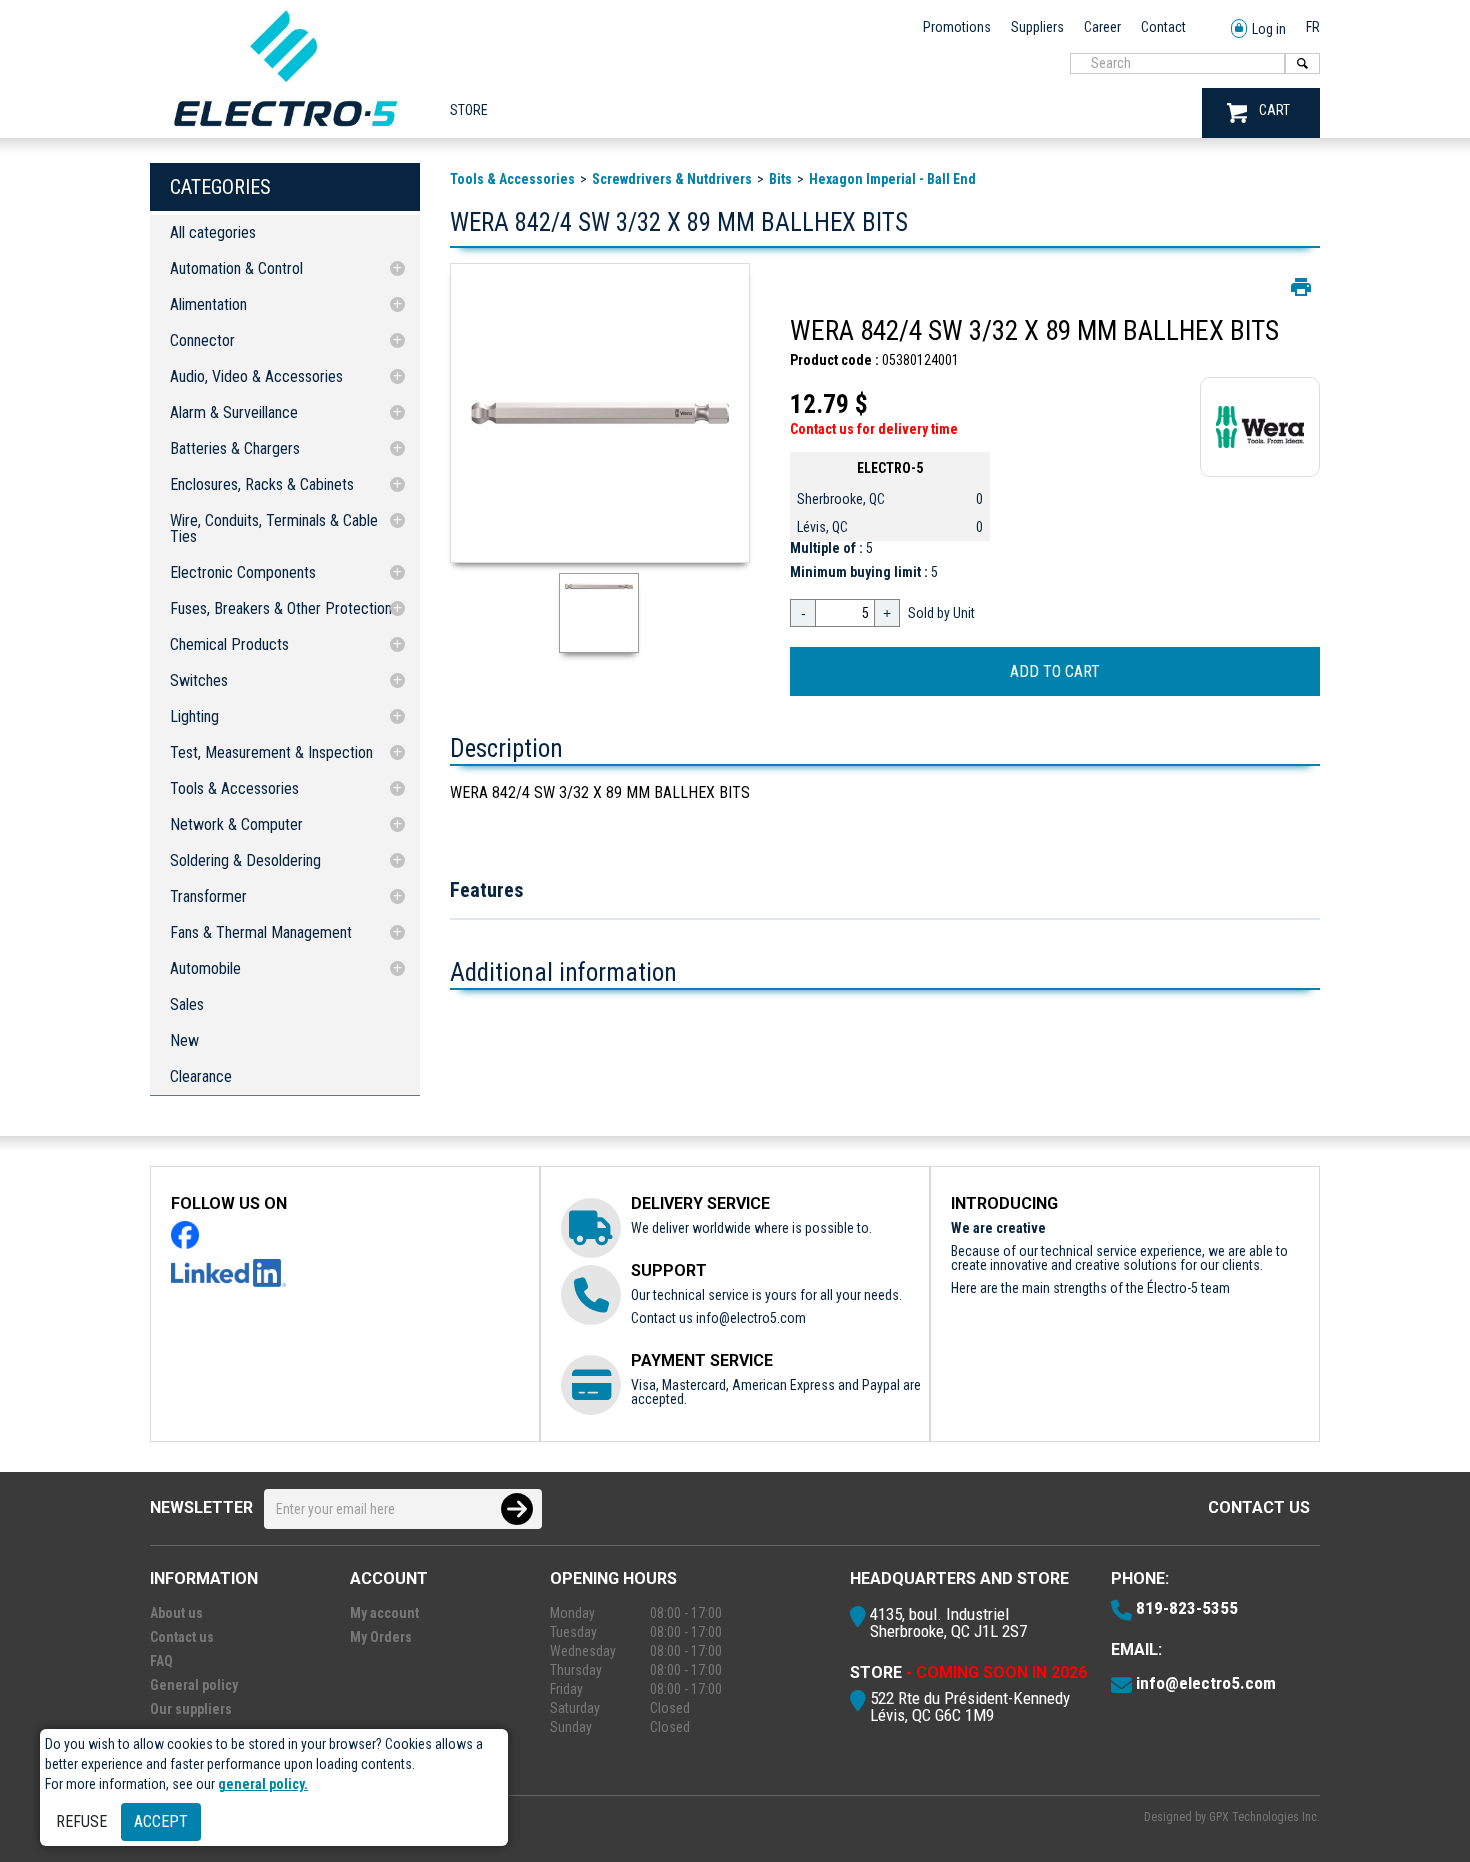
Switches (199, 680)
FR (1313, 27)
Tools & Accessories (234, 788)
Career (1102, 27)
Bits (780, 179)
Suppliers (1037, 27)
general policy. (263, 1784)
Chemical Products (229, 644)
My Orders (381, 1637)
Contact (1163, 27)
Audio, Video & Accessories (256, 376)
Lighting (194, 716)
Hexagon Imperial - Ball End (892, 179)
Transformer (208, 896)
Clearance (201, 1076)
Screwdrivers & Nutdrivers (672, 179)
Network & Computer (236, 824)
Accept (161, 1821)
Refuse (81, 1821)
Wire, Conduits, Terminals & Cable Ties (274, 528)
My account (384, 1613)
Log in (1269, 29)
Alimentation (208, 304)
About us (176, 1613)
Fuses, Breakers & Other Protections (284, 608)
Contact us (1259, 1507)
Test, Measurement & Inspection (271, 752)
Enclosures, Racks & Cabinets (262, 484)
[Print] (1301, 287)
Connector (202, 340)
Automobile (205, 968)
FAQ (161, 1661)
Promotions (957, 27)
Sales (187, 1004)
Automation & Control (236, 268)
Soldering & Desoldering (245, 860)
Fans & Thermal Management (261, 932)
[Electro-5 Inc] (285, 131)
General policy (194, 1685)
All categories (213, 232)
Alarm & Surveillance (234, 412)
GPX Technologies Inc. (1264, 1817)
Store (469, 110)
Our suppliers (191, 1709)
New (184, 1040)
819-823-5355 (1187, 1608)
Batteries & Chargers (235, 448)
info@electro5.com (751, 1318)
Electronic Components (243, 572)
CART (1274, 110)
